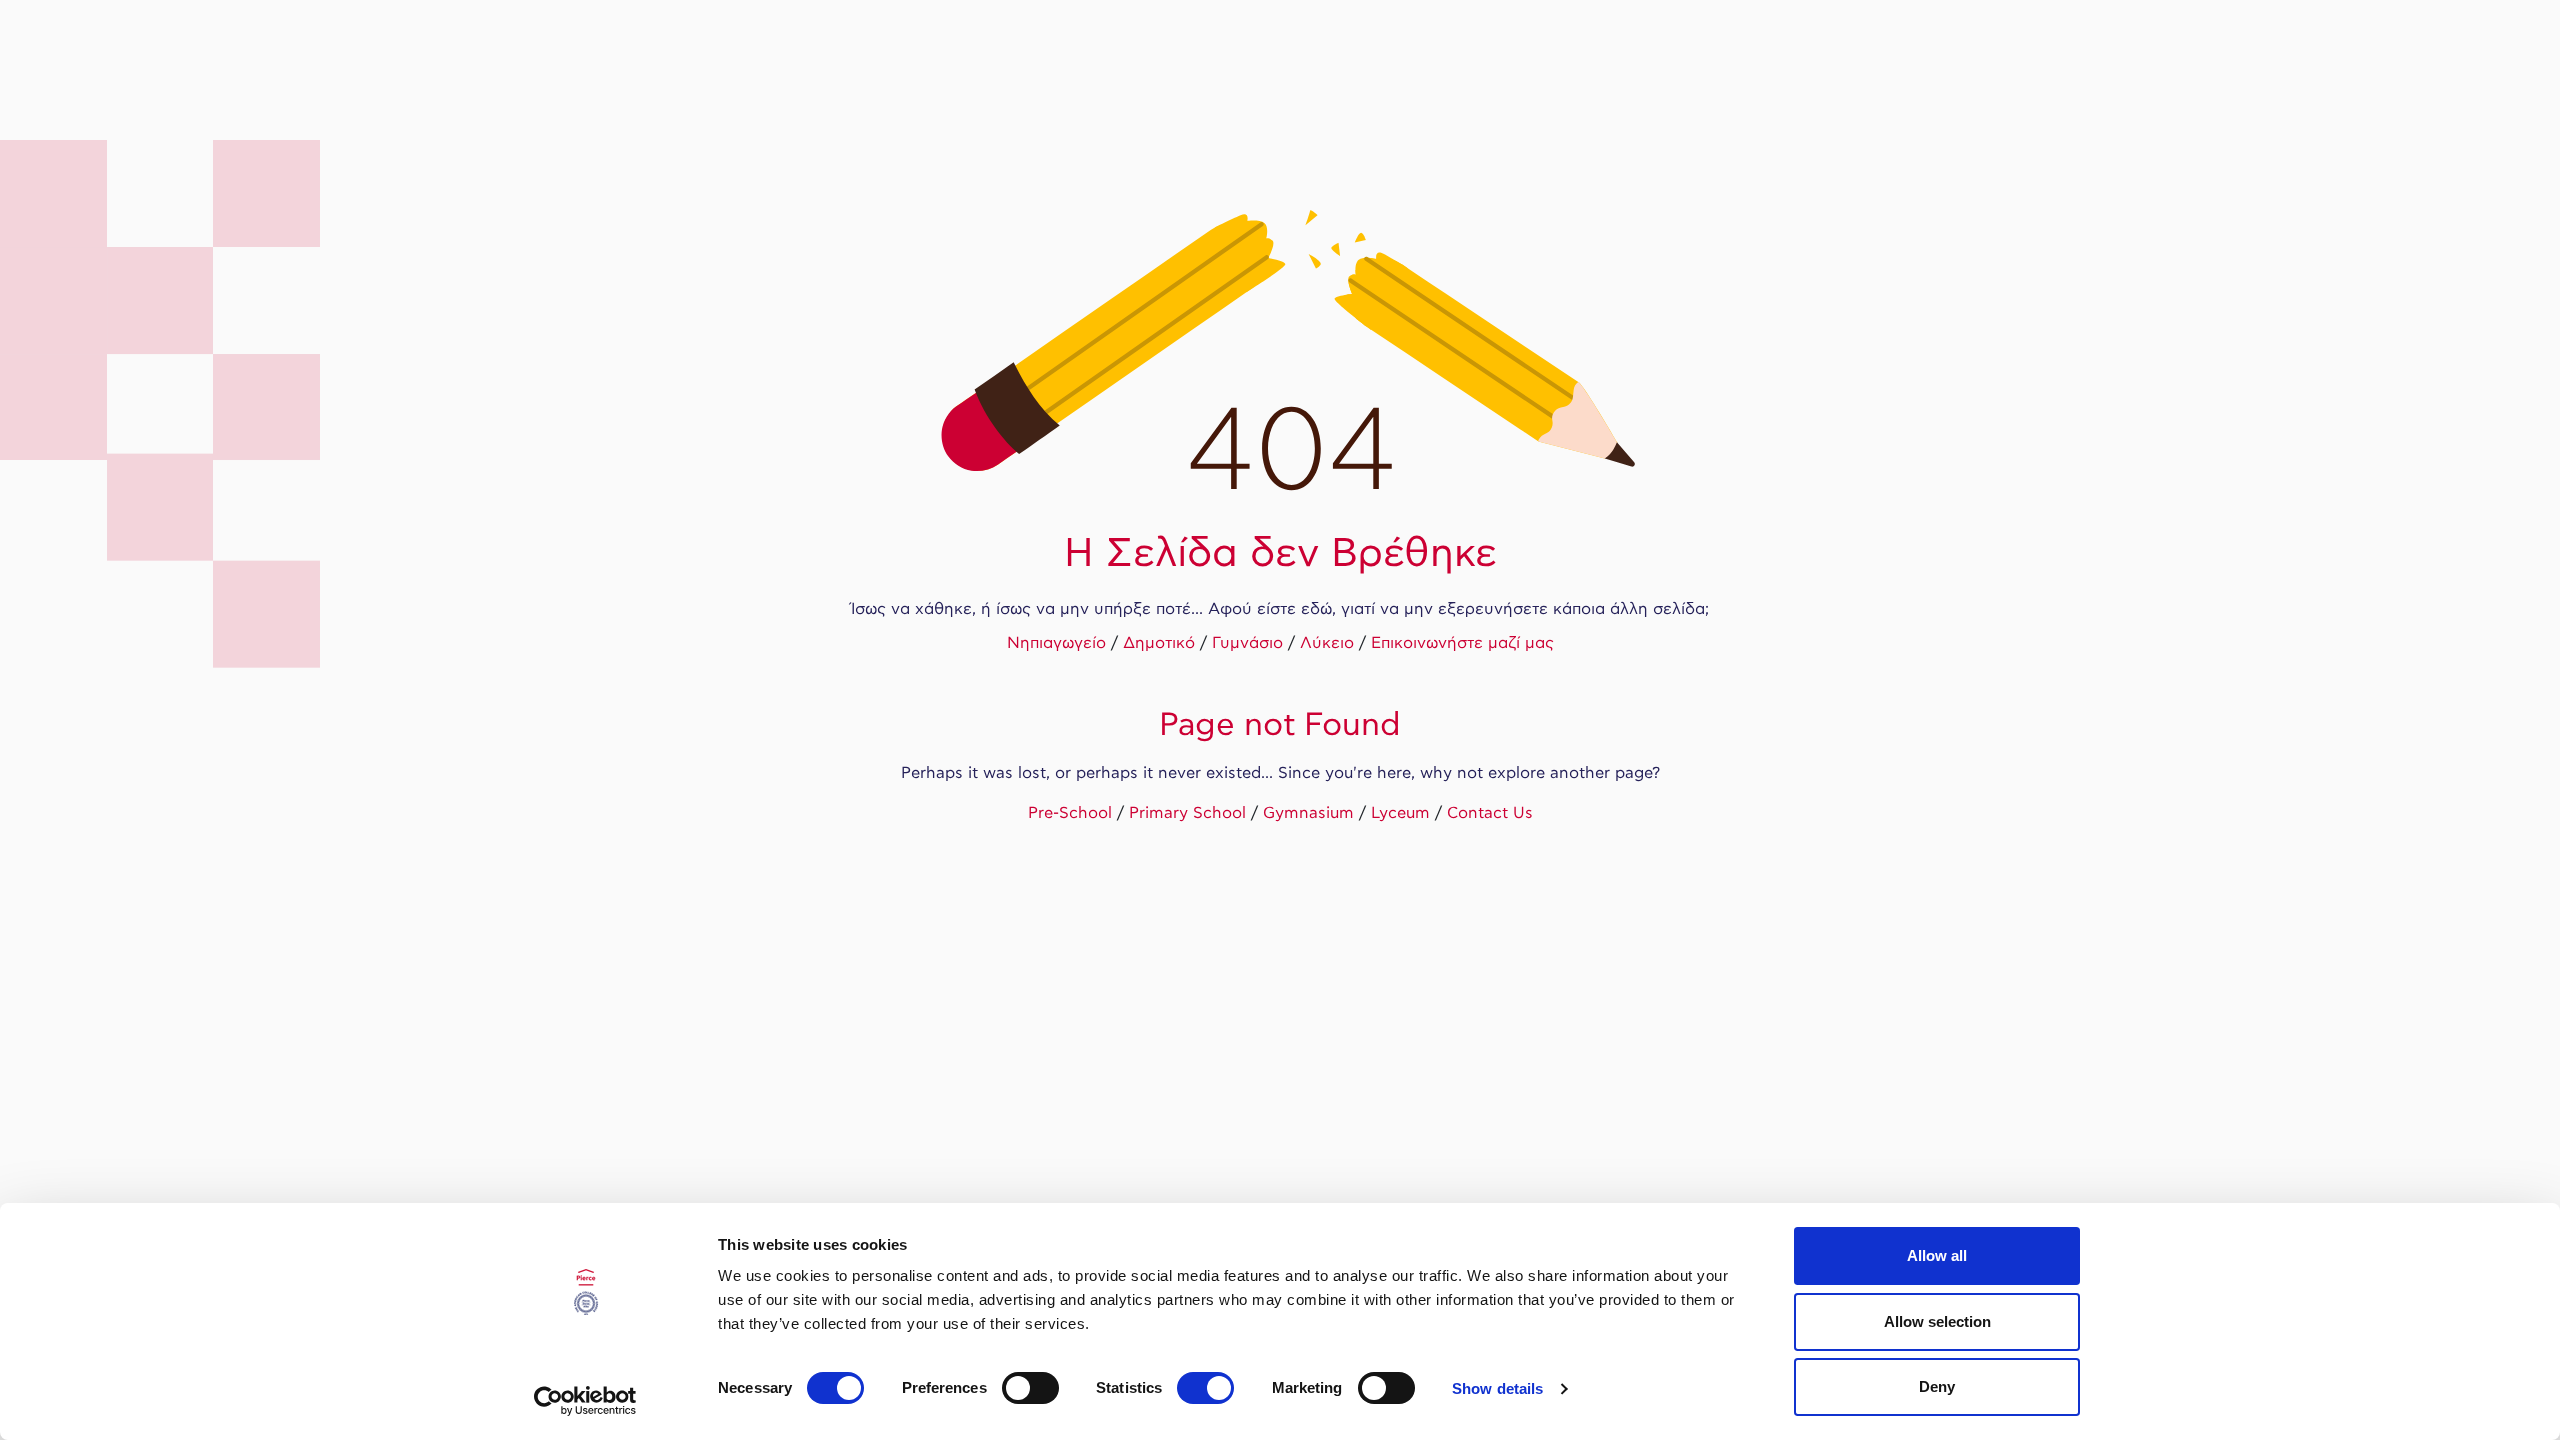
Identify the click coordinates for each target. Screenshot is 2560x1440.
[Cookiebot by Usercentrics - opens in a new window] (585, 1401)
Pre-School (1070, 813)
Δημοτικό (1159, 643)
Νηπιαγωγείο (1056, 643)
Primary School (1187, 813)
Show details (1497, 1388)
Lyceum (1400, 813)
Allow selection (1937, 1321)
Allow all (1937, 1255)
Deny (1937, 1386)
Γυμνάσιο (1247, 643)
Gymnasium (1308, 813)
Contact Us (1490, 813)
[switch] (1030, 1388)
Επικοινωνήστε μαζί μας (1462, 643)
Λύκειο (1327, 643)
